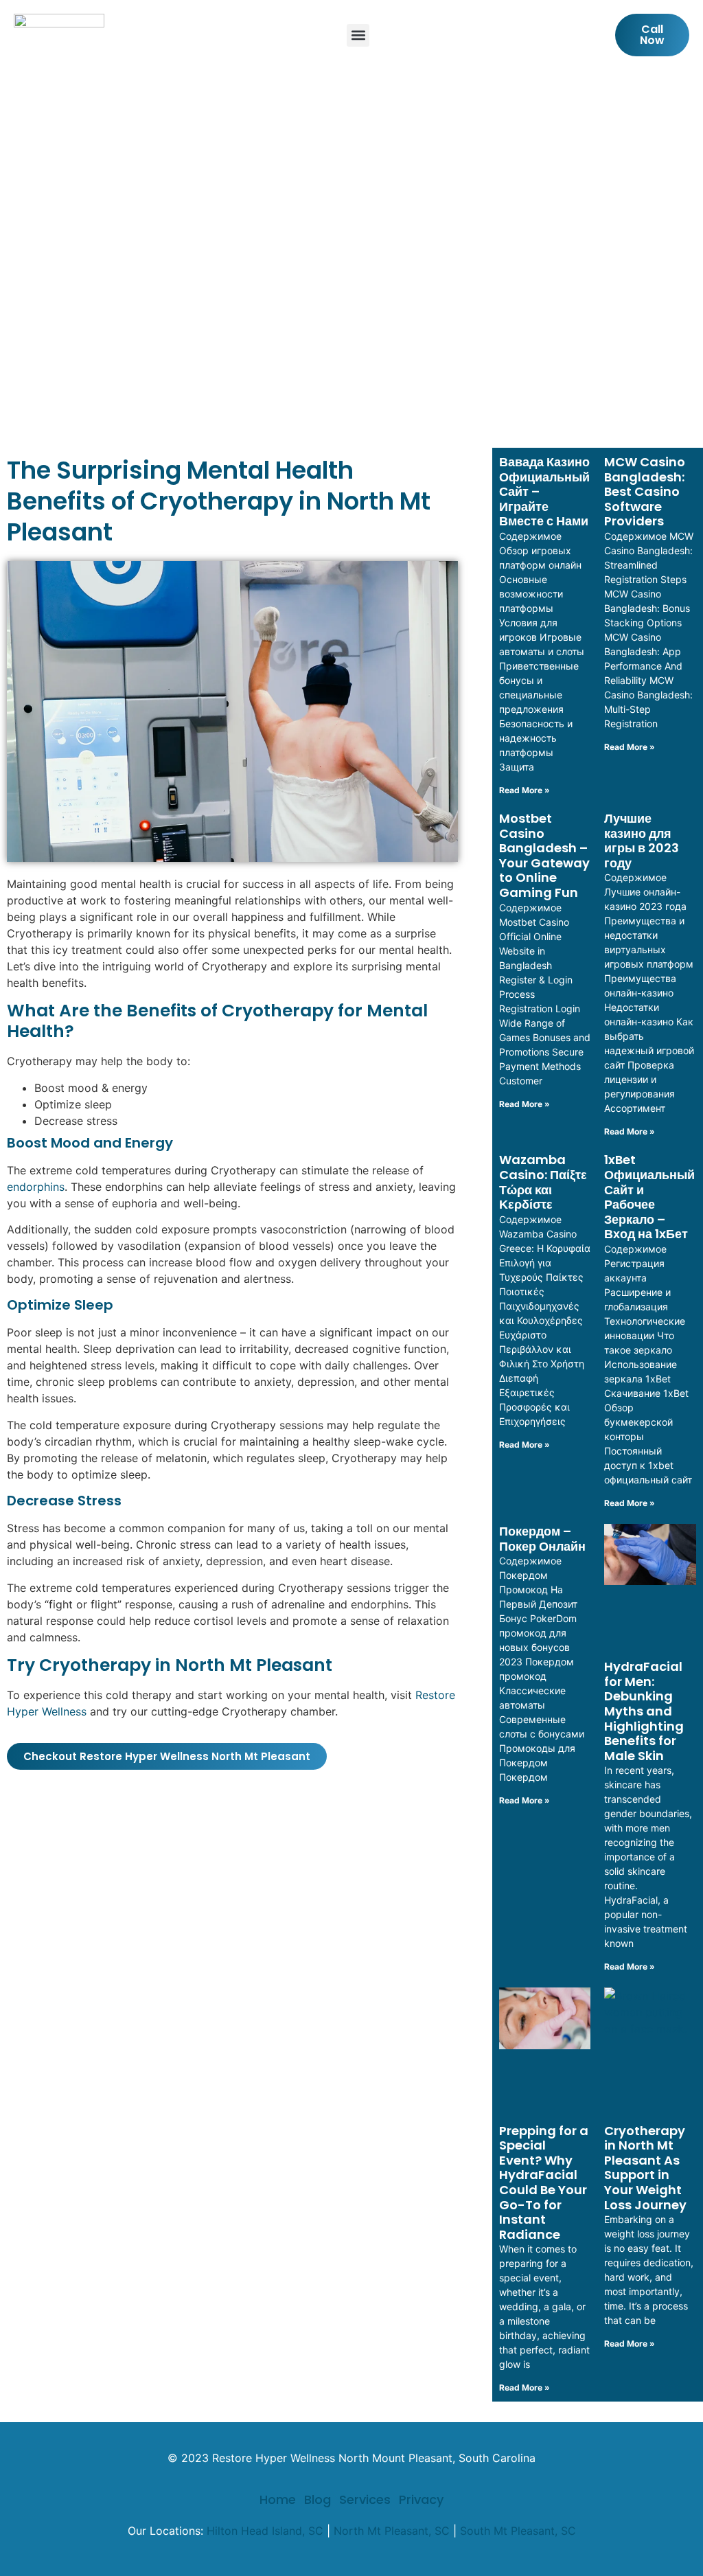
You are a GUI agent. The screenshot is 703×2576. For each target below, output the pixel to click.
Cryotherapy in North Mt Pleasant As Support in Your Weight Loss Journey (645, 2168)
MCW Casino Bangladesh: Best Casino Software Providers (645, 491)
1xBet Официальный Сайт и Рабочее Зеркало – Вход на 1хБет (649, 1197)
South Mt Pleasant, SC (518, 2531)
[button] (358, 35)
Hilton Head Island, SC (265, 2531)
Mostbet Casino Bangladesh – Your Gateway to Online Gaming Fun (544, 855)
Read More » (525, 790)
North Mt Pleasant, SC (392, 2531)
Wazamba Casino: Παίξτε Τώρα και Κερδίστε (543, 1182)
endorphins (36, 1187)
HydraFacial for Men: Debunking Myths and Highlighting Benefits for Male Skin (644, 1711)
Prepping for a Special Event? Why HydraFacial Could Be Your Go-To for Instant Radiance (544, 2182)
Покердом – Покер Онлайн (542, 1539)
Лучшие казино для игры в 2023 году (642, 841)
